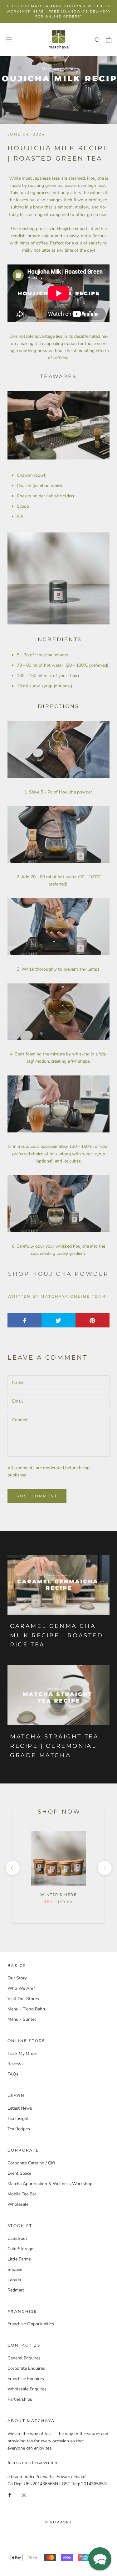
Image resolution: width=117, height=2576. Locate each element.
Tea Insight (18, 2119)
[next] (104, 1868)
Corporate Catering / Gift (31, 2163)
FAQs (13, 2074)
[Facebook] (10, 2494)
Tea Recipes (19, 2129)
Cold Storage (20, 2249)
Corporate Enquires (26, 2368)
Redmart (16, 2290)
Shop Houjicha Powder (58, 1274)
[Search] (98, 40)
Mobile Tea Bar (22, 2194)
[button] (100, 2559)
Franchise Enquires (26, 2379)
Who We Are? (21, 1988)
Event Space (19, 2173)
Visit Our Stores (23, 1999)
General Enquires (24, 2358)
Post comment (37, 1496)
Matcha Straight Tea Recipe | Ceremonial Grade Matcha (54, 1746)
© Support (58, 2522)
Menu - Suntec (22, 2019)
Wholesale (18, 2204)
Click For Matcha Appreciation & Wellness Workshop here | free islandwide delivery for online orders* (59, 11)
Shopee (15, 2269)
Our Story (17, 1978)
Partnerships (20, 2399)
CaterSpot (17, 2238)
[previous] (12, 1868)
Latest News (20, 2108)
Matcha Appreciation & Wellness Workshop (50, 2184)
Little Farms (19, 2259)
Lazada (14, 2280)
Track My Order (22, 2053)
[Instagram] (24, 2494)
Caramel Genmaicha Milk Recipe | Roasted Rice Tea (57, 1635)
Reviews (16, 2064)
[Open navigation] (9, 40)
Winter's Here (58, 1895)
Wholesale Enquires (27, 2389)
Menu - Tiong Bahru (27, 2009)
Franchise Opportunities (31, 2324)
